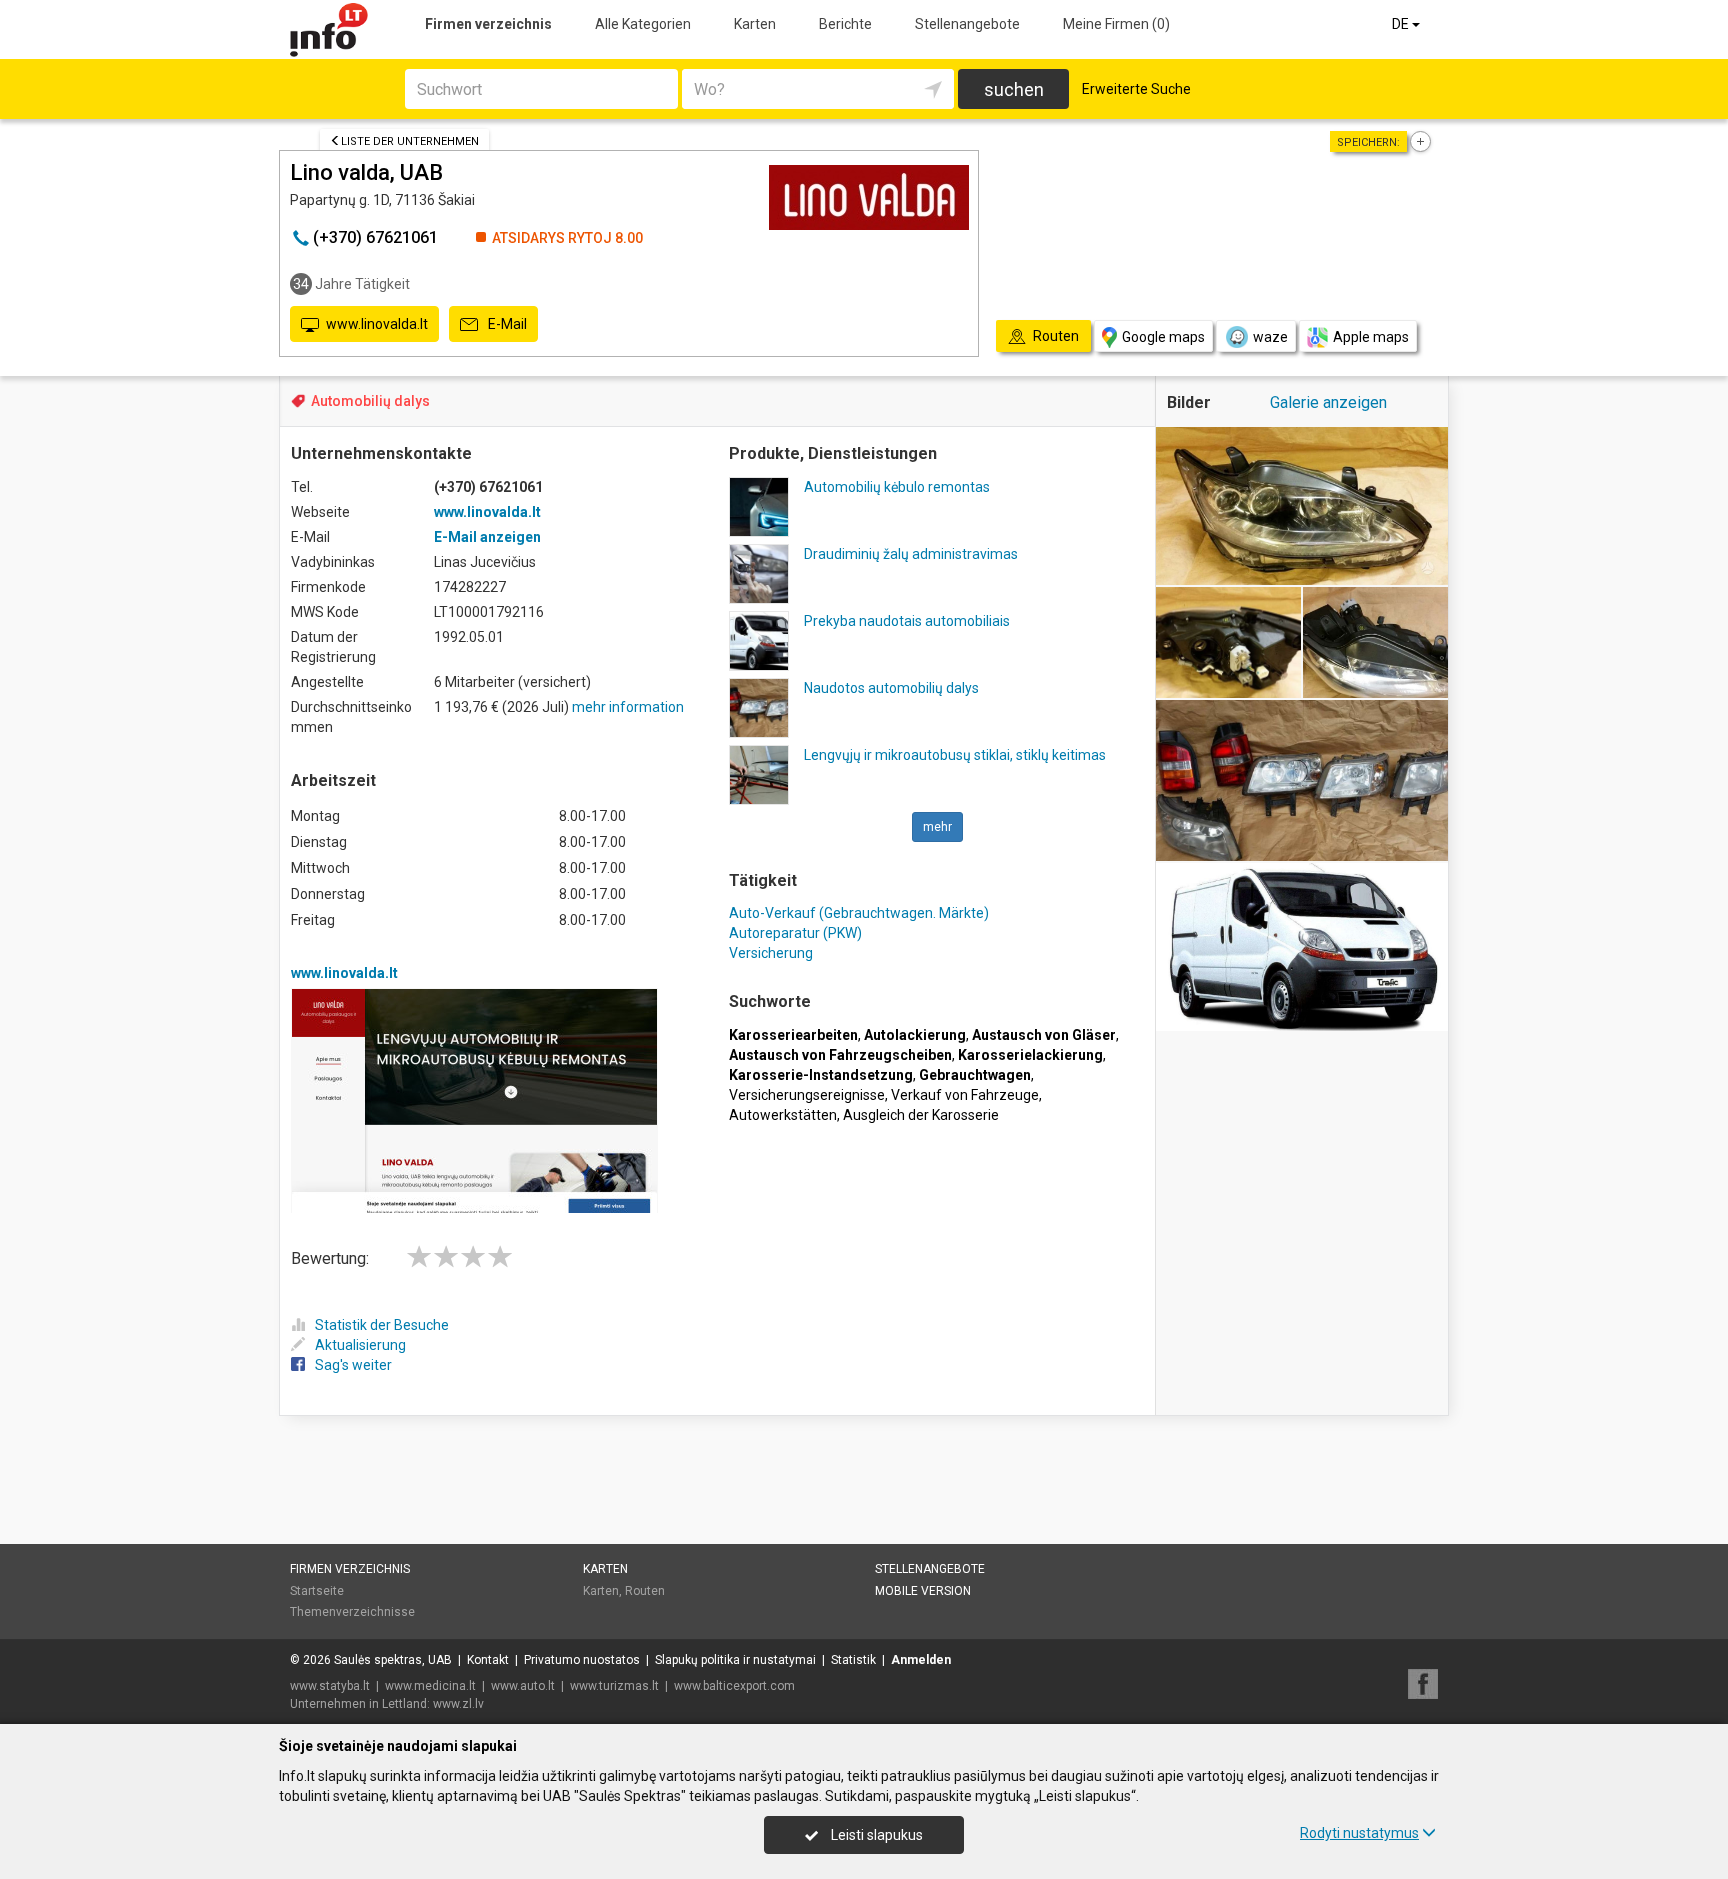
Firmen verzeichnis (488, 24)
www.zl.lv (458, 1704)
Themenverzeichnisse (352, 1612)
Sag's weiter (353, 1365)
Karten (755, 24)
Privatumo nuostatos (582, 1660)
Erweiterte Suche (1136, 89)
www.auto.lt (523, 1686)
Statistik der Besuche (382, 1325)
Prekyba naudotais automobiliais (907, 621)
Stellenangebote (967, 24)
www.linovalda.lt (377, 324)
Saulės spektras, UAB (393, 1660)
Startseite (317, 1591)
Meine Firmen (1116, 24)
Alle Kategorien (643, 24)
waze (1270, 337)
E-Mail (506, 324)
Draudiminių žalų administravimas (911, 554)
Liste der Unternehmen (410, 141)
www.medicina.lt (430, 1686)
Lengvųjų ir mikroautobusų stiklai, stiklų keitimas (955, 755)
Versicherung (771, 953)
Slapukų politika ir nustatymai (735, 1660)
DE (1402, 24)
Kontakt (488, 1660)
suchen (1014, 89)
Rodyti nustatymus (1359, 1833)
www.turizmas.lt (614, 1686)
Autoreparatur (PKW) (795, 933)
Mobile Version (923, 1591)
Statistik (853, 1660)
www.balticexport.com (734, 1686)
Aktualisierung (360, 1345)
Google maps (1163, 337)
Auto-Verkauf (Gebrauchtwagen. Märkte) (859, 913)
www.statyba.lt (330, 1686)
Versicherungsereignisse (807, 1095)
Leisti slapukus (875, 1835)
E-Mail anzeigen (487, 537)
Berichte (845, 24)
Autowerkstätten (783, 1115)
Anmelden (921, 1660)
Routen (645, 1591)
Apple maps (1371, 337)
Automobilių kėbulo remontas (897, 487)
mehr (937, 827)
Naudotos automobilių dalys (891, 688)
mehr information (628, 707)
